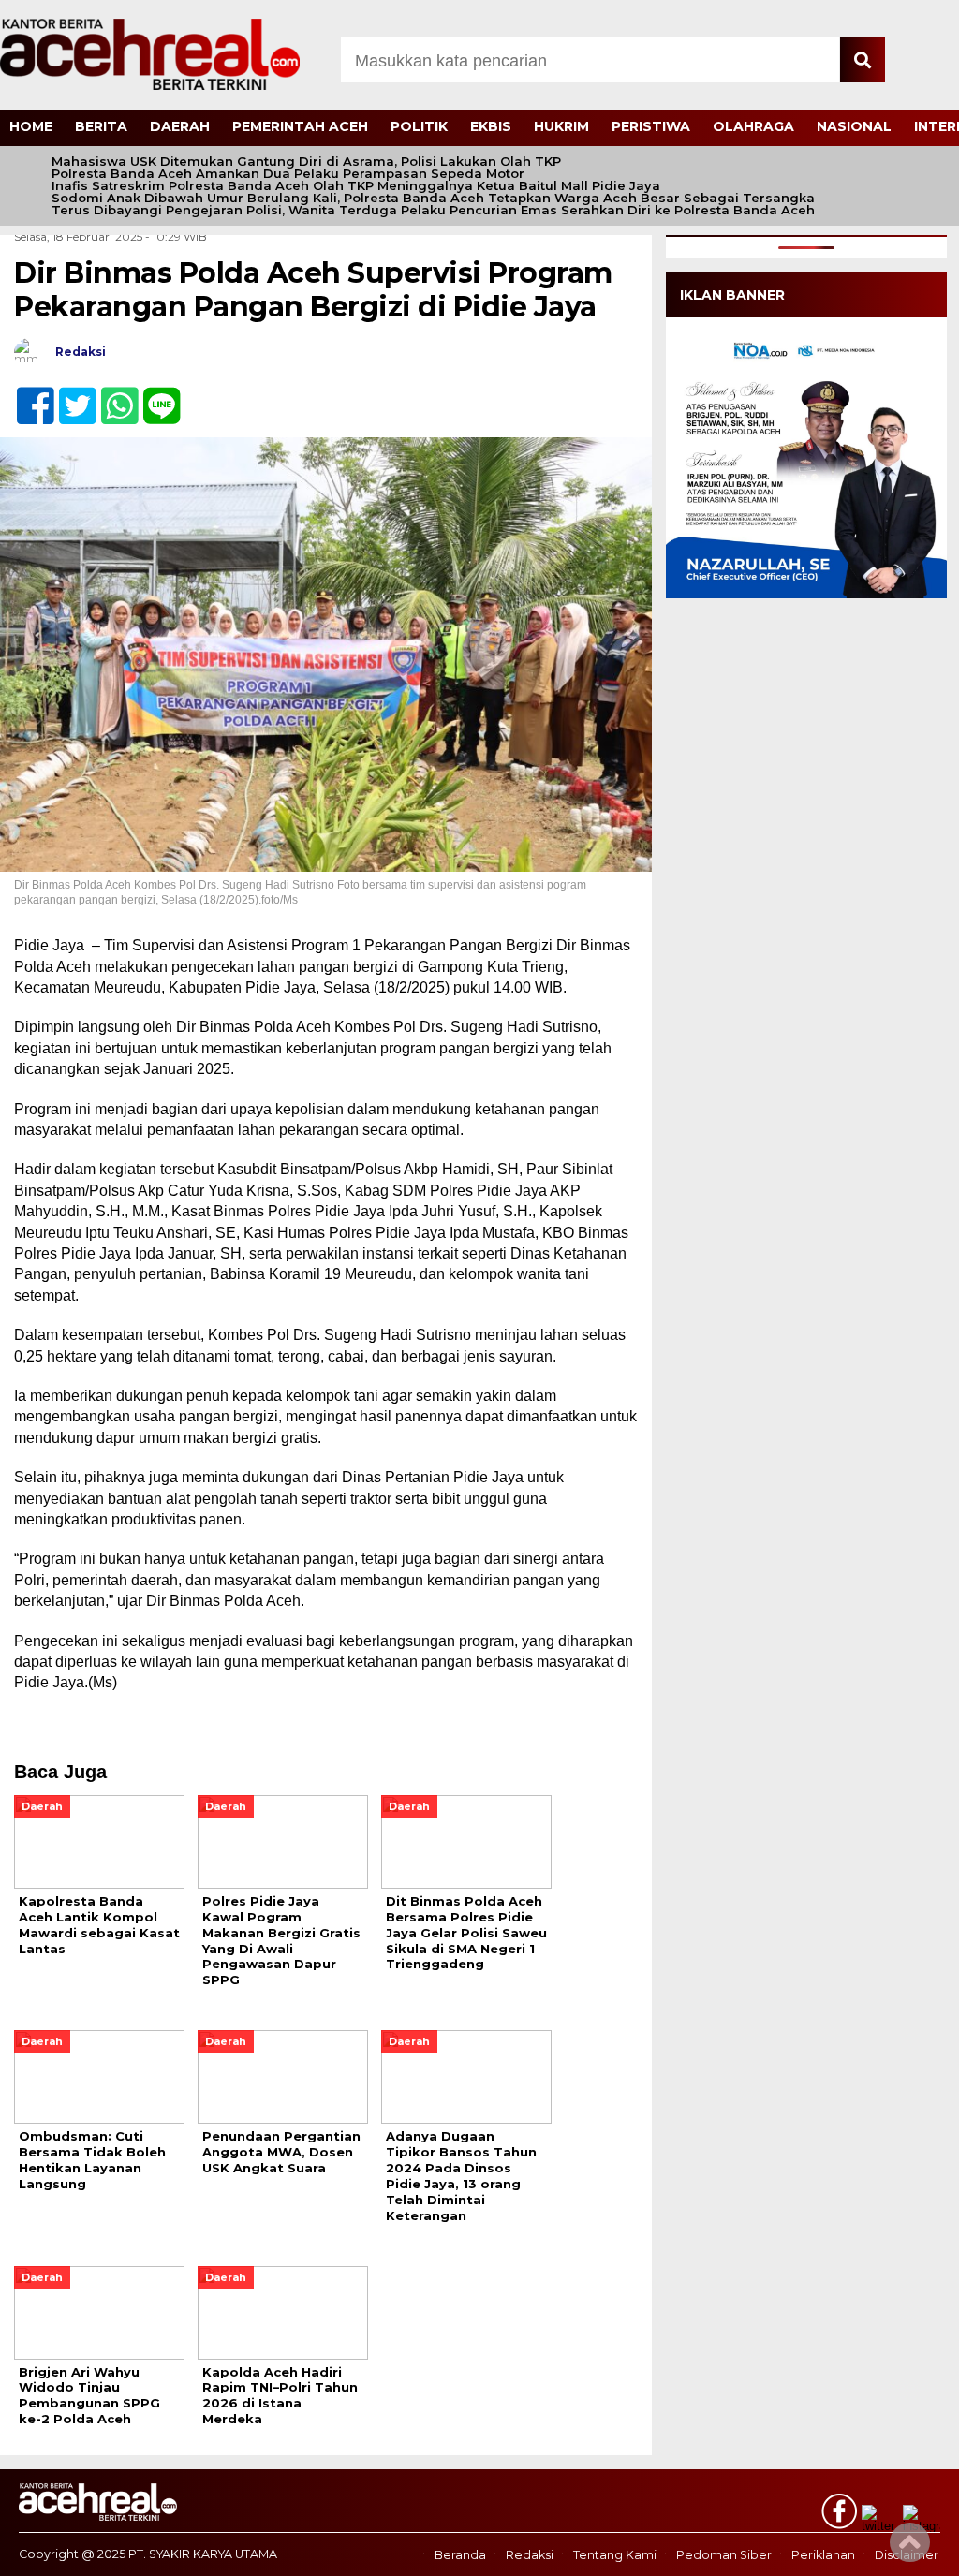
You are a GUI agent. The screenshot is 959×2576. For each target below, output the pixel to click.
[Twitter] (70, 396)
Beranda (460, 2555)
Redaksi (530, 2555)
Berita (101, 126)
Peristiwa (651, 126)
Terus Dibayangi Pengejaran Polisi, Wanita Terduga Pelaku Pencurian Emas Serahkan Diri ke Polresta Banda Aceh (433, 210)
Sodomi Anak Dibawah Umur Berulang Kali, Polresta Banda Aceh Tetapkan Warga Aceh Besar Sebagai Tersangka (433, 198)
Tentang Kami (615, 2555)
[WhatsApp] (112, 396)
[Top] (910, 2549)
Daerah (180, 126)
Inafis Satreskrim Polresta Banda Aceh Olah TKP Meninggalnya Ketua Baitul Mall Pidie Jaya (356, 186)
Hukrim (561, 126)
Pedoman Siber (724, 2555)
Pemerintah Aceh (300, 126)
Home (31, 126)
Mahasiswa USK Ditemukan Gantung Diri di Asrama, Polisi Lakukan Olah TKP (306, 162)
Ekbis (491, 126)
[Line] (154, 396)
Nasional (854, 126)
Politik (419, 126)
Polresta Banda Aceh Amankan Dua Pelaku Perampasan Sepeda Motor (288, 174)
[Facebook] (28, 396)
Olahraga (753, 126)
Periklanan (823, 2555)
